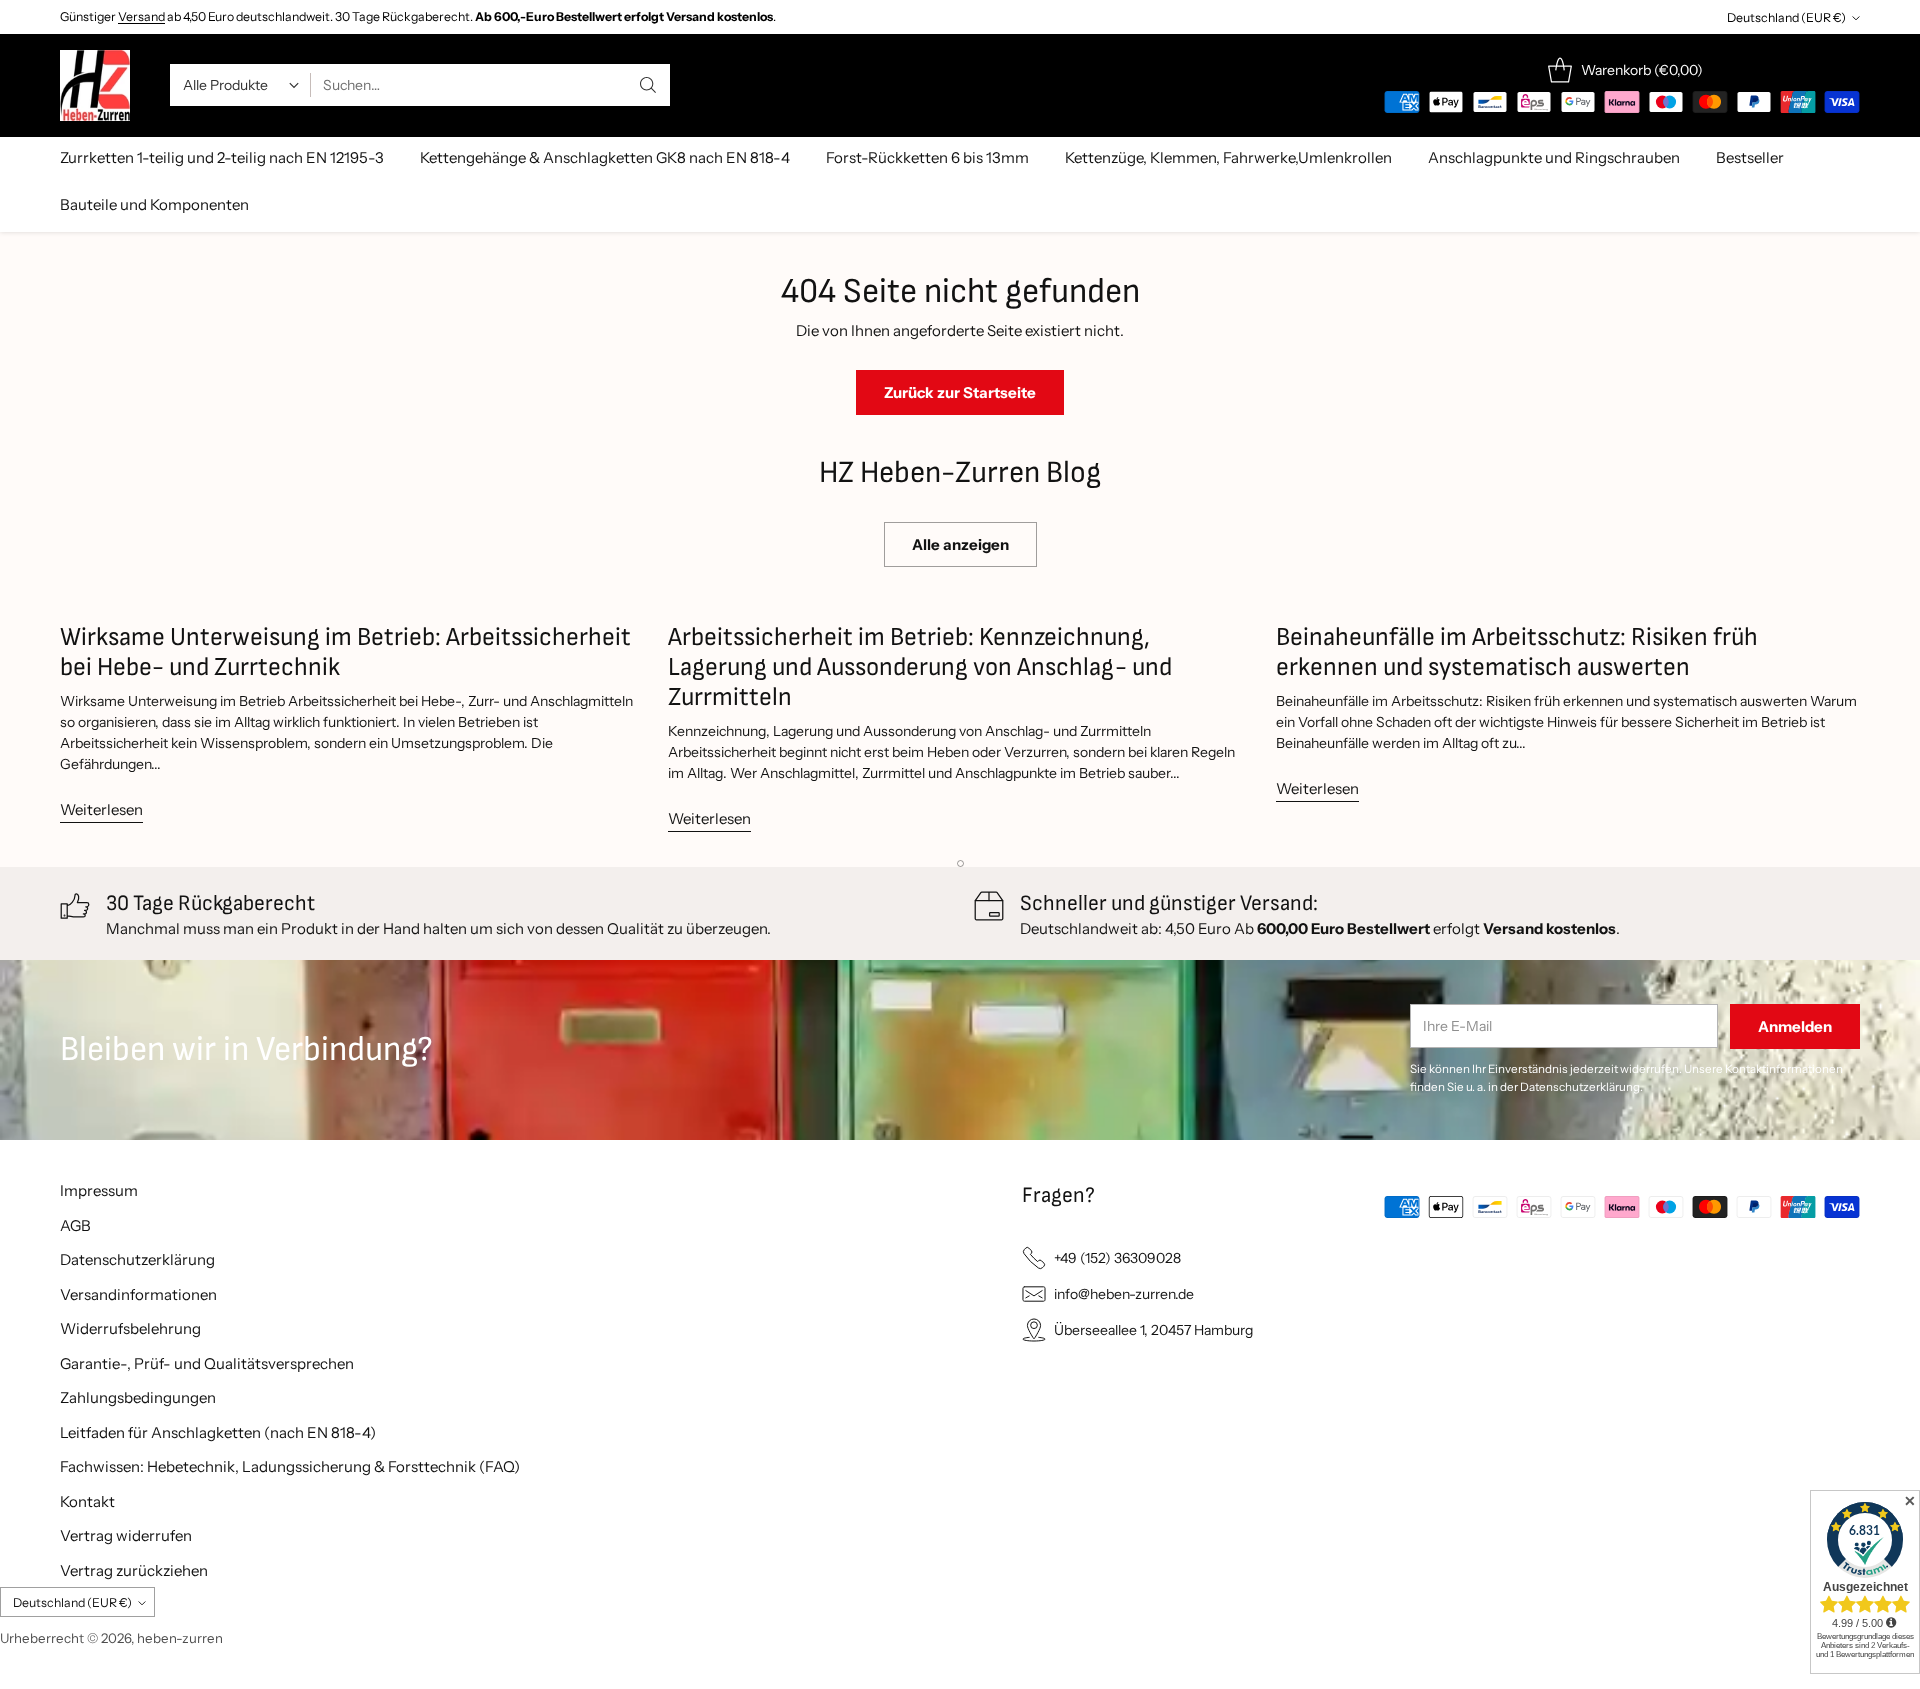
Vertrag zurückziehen (134, 1570)
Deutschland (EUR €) (1786, 17)
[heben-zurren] (95, 85)
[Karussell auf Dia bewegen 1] (960, 863)
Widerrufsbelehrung (130, 1328)
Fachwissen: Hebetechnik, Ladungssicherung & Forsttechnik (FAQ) (290, 1466)
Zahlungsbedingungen (138, 1397)
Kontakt (87, 1501)
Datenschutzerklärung (137, 1259)
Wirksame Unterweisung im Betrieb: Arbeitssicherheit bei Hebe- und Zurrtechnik (345, 652)
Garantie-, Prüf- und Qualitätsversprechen (207, 1363)
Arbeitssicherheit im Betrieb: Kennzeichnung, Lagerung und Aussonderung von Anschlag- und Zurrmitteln (920, 667)
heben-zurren (180, 1638)
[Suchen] (648, 85)
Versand (141, 16)
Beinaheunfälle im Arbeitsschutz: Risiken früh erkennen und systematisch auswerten (1517, 652)
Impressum (99, 1190)
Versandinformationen (138, 1294)
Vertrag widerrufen (126, 1535)
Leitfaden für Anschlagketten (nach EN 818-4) (218, 1432)
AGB (75, 1225)
